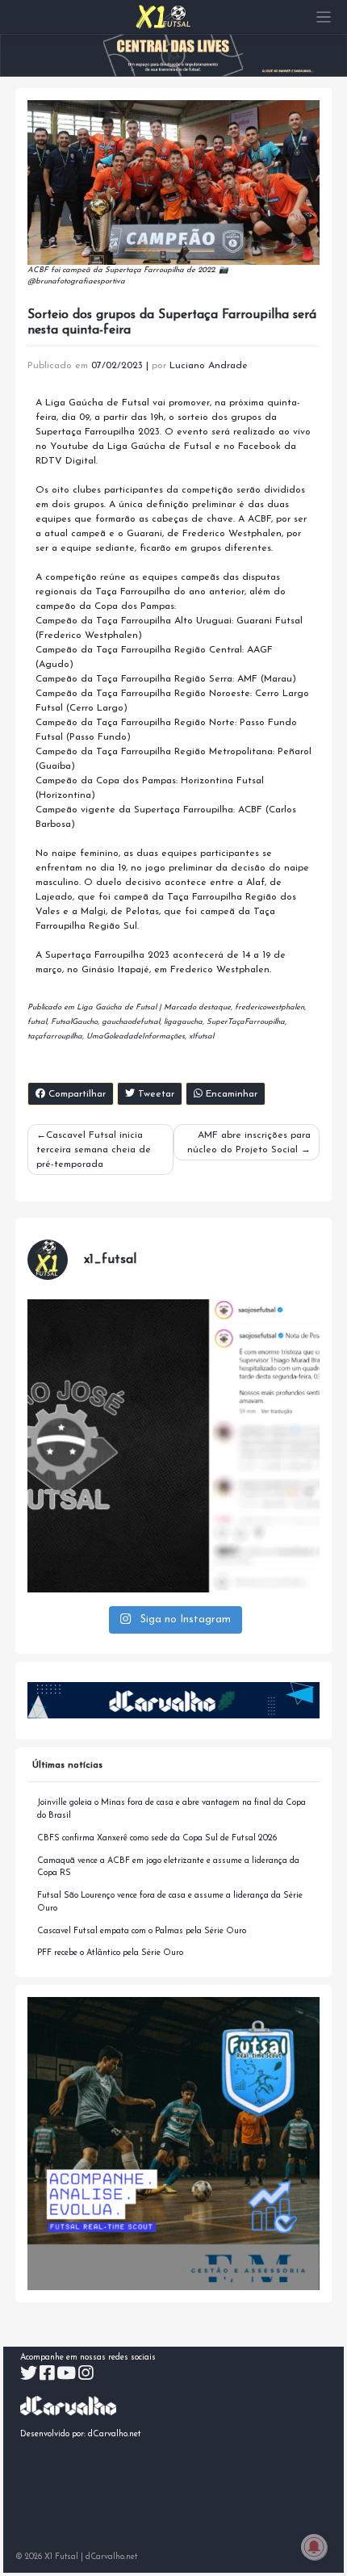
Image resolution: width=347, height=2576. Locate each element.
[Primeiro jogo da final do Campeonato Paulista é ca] (174, 1446)
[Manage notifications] (314, 2547)
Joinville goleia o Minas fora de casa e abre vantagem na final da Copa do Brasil (171, 1809)
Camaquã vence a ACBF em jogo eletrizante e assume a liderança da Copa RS (168, 1867)
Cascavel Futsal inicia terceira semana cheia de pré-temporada (94, 1150)
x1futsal (201, 1036)
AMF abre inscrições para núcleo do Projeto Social (249, 1143)
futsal (37, 1022)
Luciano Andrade (209, 366)
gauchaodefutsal (131, 1022)
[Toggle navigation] (324, 17)
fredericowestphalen (270, 1007)
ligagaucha (183, 1022)
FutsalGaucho (74, 1022)
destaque (215, 1007)
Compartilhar (75, 1094)
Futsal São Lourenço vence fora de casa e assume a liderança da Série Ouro (170, 1902)
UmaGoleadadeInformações (136, 1036)
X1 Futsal (61, 2557)
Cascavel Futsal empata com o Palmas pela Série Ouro (142, 1931)
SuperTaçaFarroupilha (246, 1022)
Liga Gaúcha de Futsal (117, 1007)
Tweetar (155, 1094)
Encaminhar (230, 1094)
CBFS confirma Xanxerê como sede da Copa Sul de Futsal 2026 (157, 1838)
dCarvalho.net (115, 2434)
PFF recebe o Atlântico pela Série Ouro (110, 1953)
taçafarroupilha (55, 1036)
